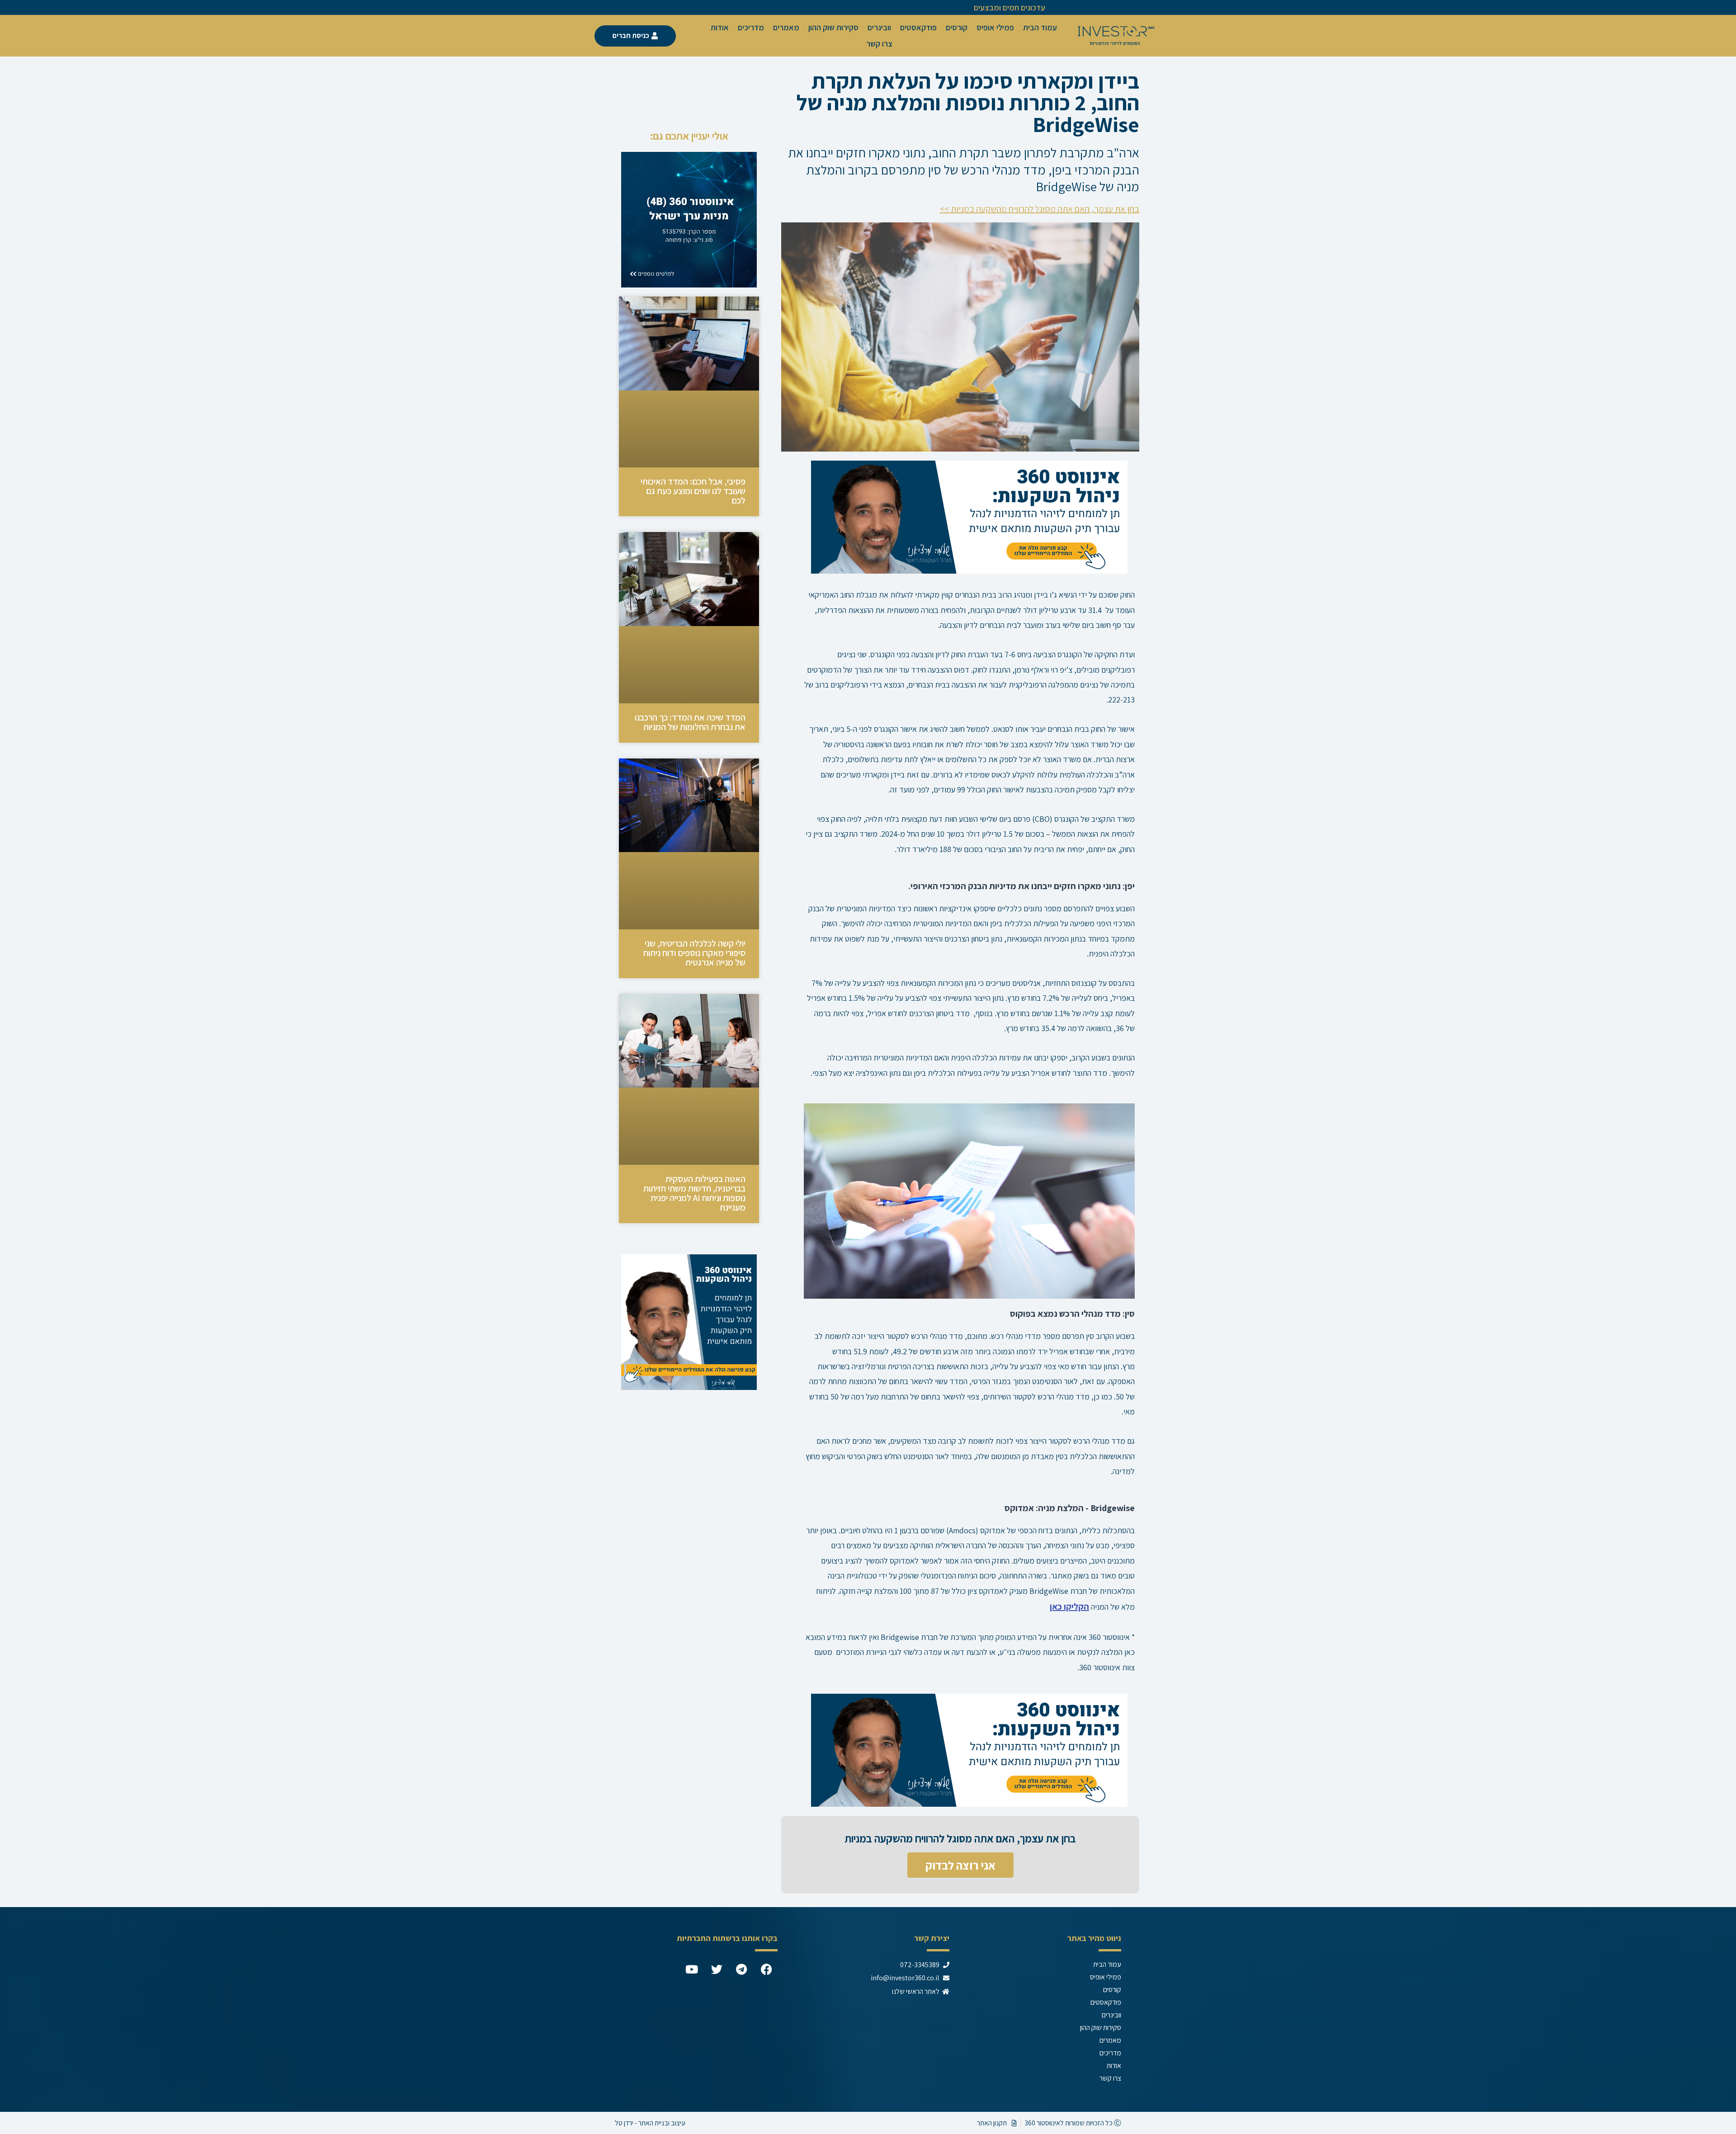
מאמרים (786, 27)
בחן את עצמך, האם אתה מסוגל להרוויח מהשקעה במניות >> (1040, 209)
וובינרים (879, 27)
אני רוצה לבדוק (960, 1865)
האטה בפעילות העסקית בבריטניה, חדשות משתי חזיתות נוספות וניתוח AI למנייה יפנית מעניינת (694, 1193)
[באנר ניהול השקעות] (969, 516)
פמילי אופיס (995, 27)
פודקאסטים (918, 27)
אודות (720, 27)
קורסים (957, 27)
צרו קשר (879, 44)
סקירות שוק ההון (833, 27)
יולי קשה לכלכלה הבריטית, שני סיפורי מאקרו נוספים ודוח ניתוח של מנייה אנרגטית (694, 953)
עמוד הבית (1040, 27)
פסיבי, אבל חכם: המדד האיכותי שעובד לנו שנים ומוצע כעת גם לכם (693, 491)
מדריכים (751, 27)
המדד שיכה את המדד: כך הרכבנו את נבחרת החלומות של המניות (690, 722)
